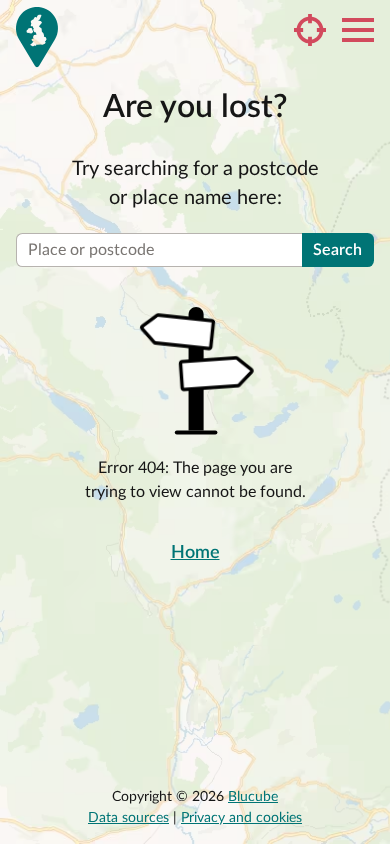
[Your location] (310, 30)
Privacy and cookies (241, 818)
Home (195, 553)
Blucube (253, 797)
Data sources (128, 818)
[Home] (37, 37)
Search (337, 250)
